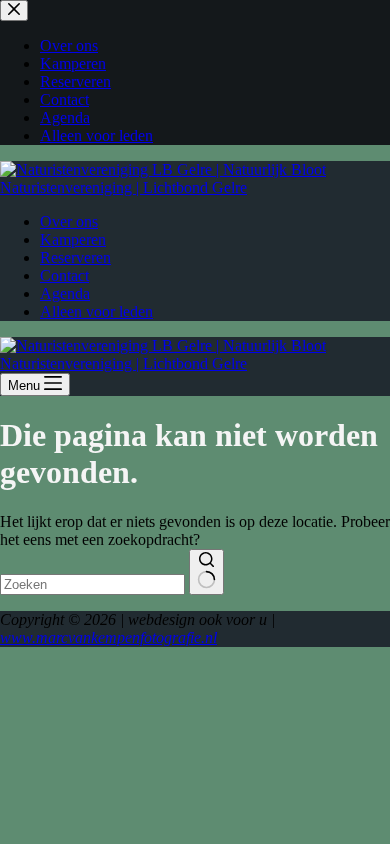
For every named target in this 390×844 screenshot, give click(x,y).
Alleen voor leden (96, 311)
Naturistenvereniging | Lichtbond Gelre (123, 187)
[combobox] (92, 584)
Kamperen (73, 239)
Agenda (65, 293)
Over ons (69, 221)
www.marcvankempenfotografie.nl (108, 637)
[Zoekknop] (206, 572)
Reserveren (75, 257)
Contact (64, 275)
